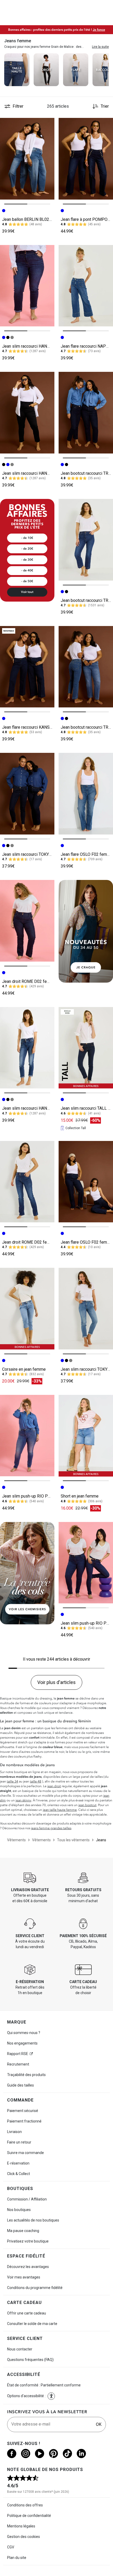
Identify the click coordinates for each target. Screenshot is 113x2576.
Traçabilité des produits (26, 2075)
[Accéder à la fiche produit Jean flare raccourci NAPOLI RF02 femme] (86, 286)
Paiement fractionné (24, 2121)
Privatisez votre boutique (28, 2241)
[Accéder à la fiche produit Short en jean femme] (86, 1436)
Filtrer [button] (18, 106)
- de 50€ (27, 581)
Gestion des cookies (24, 2537)
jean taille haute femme (60, 1810)
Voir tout (27, 592)
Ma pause (23, 2231)
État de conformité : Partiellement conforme (44, 2385)
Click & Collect (19, 2174)
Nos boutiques (19, 2210)
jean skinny (23, 1800)
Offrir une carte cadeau (27, 2313)
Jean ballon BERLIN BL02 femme (33, 219)
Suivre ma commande (25, 2153)
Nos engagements (22, 2043)
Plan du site (17, 2558)
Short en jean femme (80, 1496)
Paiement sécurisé (23, 2111)
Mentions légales (21, 2526)
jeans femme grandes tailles (51, 1828)
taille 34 (12, 1781)
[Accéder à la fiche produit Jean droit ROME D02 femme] (27, 921)
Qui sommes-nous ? (24, 2033)
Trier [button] (105, 106)
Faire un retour (19, 2142)
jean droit (54, 1786)
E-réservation (18, 2163)
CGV (11, 2547)
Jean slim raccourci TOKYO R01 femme (38, 854)
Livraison (14, 2132)
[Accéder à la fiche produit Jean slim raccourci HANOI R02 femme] (27, 286)
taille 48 (36, 1781)
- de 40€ (27, 570)
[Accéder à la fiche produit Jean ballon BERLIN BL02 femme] (27, 159)
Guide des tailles (20, 2085)
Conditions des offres (25, 2505)
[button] (51, 2396)
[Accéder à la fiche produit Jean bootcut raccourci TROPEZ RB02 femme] (86, 413)
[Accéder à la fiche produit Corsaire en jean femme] (27, 1309)
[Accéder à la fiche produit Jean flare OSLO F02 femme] (86, 794)
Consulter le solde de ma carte (32, 2324)
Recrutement (18, 2064)
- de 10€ (27, 538)
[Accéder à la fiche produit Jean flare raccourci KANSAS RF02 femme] (27, 667)
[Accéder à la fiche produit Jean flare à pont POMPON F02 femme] (86, 159)
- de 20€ (27, 549)
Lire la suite (100, 47)
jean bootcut (87, 1805)
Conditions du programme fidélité (35, 2288)
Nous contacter (20, 2349)
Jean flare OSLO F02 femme (87, 854)
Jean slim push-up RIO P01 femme (34, 1496)
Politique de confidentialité (29, 2516)
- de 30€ (27, 560)
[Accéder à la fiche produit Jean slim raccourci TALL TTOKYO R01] (86, 1048)
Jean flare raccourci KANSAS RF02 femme (41, 727)
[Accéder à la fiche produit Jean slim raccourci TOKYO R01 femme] (27, 794)
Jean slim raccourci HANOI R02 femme (38, 346)
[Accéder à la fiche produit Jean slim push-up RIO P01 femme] (27, 1436)
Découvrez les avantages (28, 2267)
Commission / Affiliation (27, 2199)
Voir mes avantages (24, 2277)
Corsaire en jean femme (24, 1369)
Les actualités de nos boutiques (33, 2220)
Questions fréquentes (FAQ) (30, 2360)
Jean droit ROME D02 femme (29, 981)
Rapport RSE (18, 2054)
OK (99, 2424)
